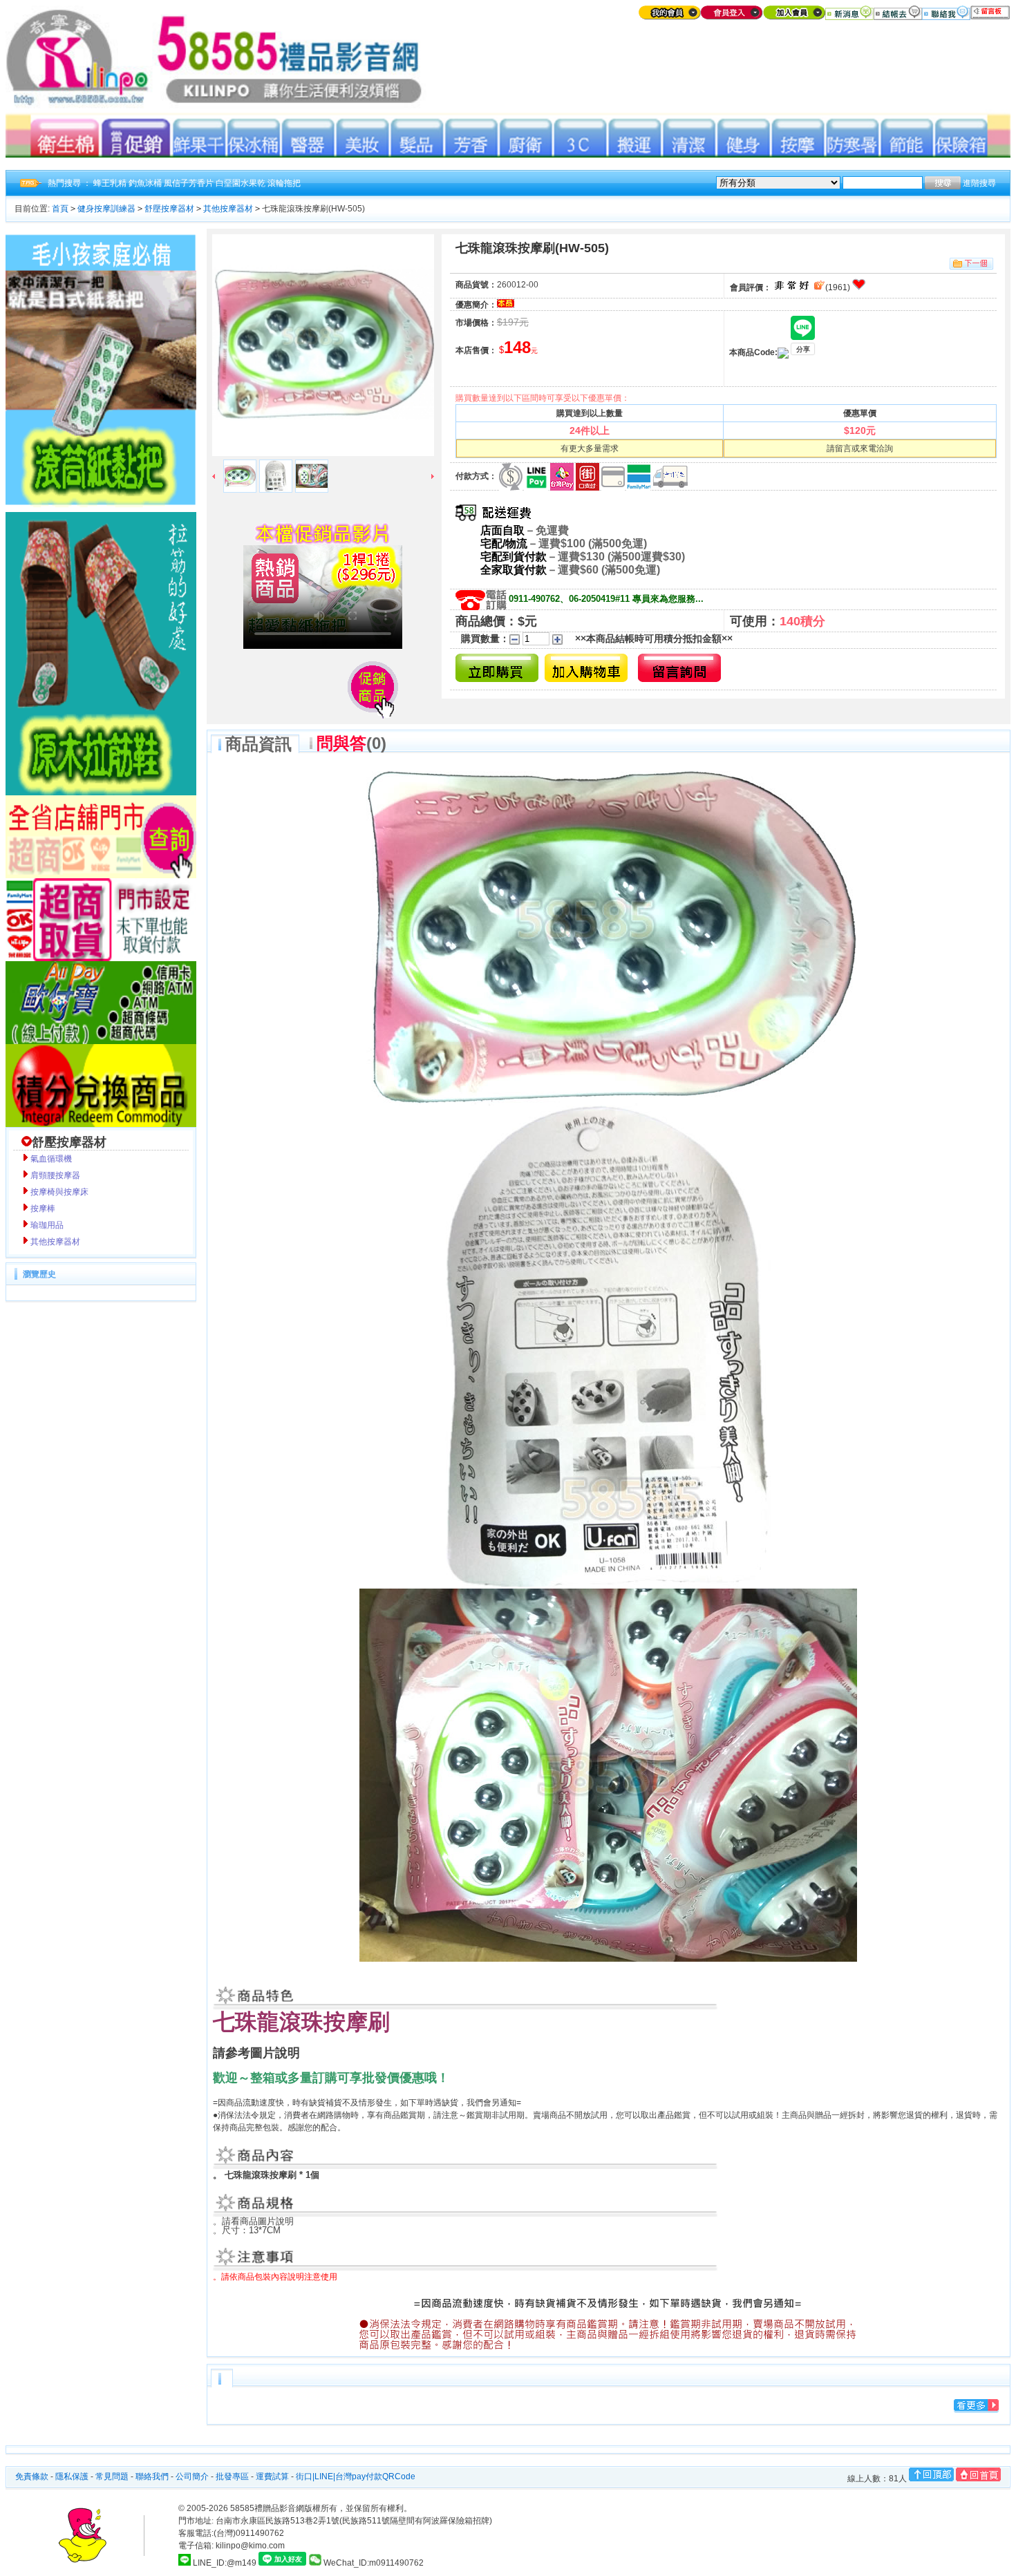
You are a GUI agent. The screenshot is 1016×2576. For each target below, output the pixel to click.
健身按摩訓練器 (106, 209)
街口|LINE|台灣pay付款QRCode (356, 2476)
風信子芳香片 (189, 183)
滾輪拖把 (284, 183)
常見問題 (112, 2476)
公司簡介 (192, 2476)
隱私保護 (72, 2476)
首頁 (60, 209)
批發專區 (232, 2476)
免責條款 (32, 2476)
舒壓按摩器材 (169, 209)
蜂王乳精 (110, 183)
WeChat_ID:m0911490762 (373, 2563)
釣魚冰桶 (145, 183)
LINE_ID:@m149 (225, 2563)
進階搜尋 (979, 183)
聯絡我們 (152, 2476)
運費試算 (272, 2476)
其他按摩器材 (228, 209)
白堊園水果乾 (241, 183)
